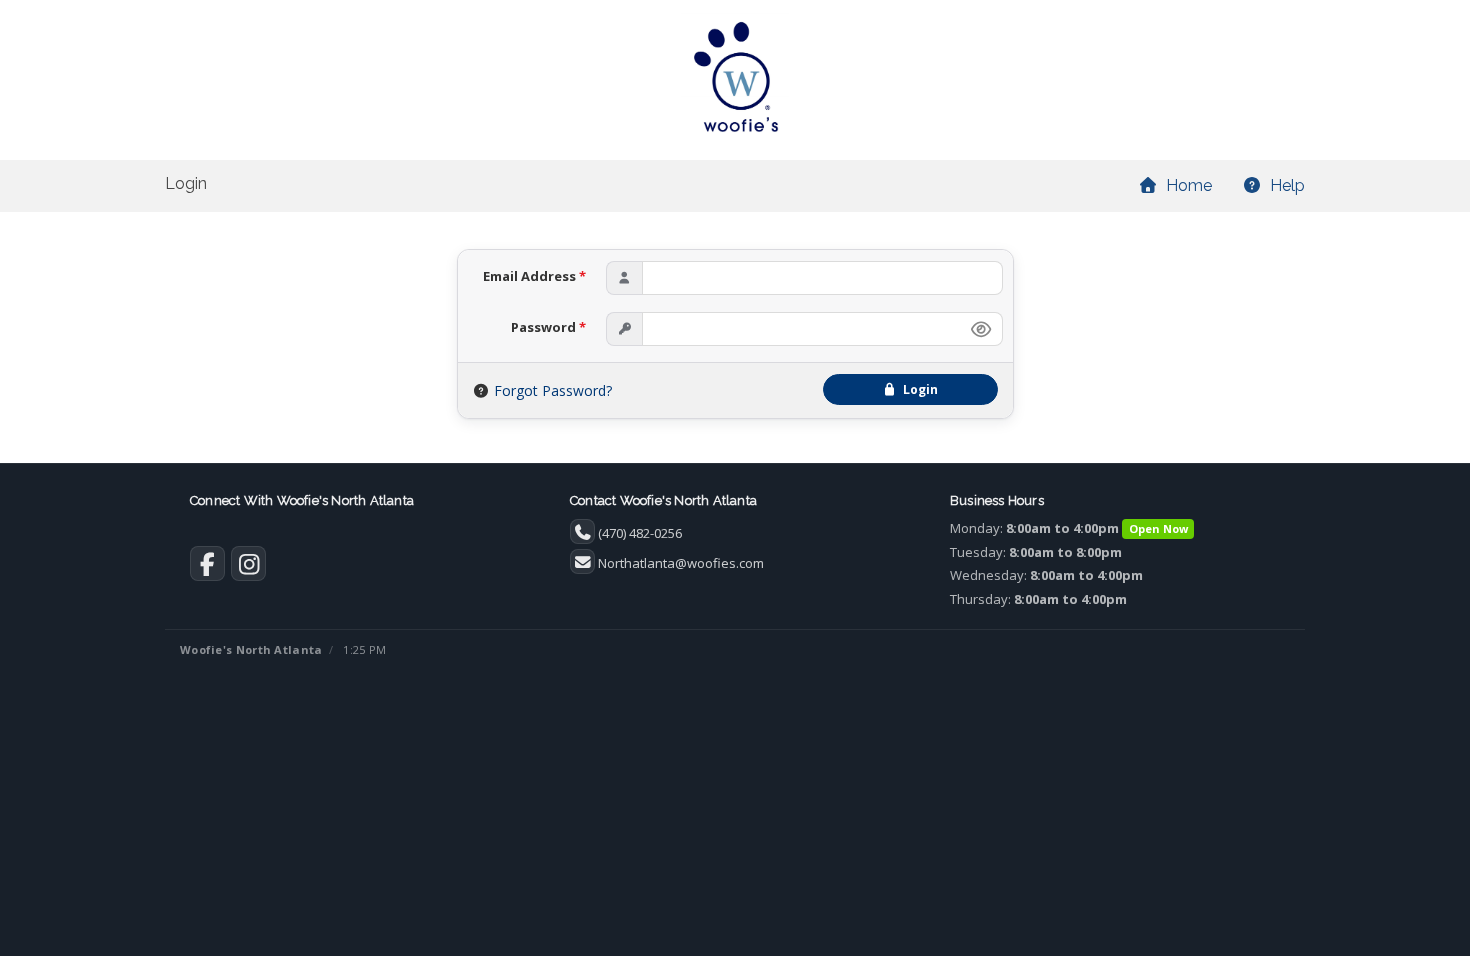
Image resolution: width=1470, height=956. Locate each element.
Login (917, 389)
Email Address (534, 276)
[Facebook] (207, 568)
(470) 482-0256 (640, 533)
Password (548, 327)
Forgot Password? (553, 390)
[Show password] (981, 329)
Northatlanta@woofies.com (681, 563)
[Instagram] (248, 568)
